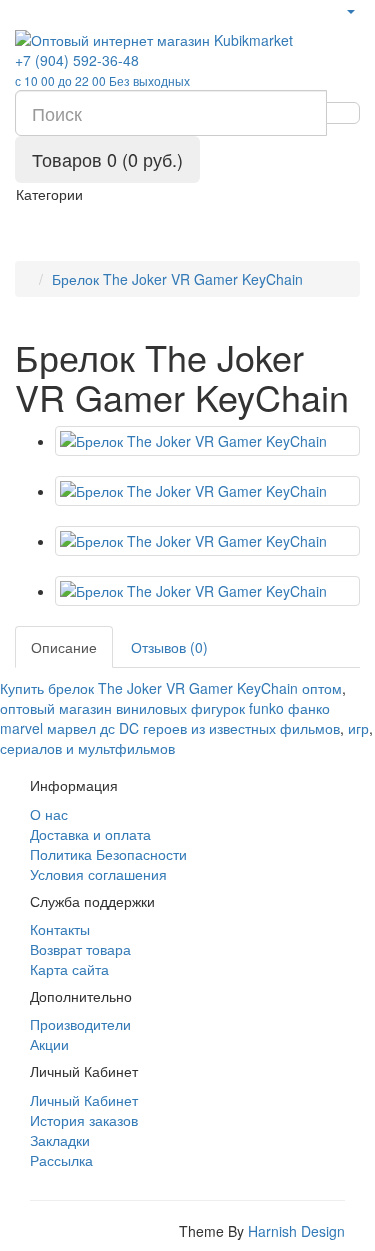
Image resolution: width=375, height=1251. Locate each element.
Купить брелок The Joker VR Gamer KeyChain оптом (171, 688)
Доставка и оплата (90, 834)
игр (358, 728)
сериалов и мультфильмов (87, 748)
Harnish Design (296, 1231)
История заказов (84, 1120)
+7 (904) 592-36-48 (102, 69)
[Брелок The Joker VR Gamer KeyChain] (207, 441)
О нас (49, 814)
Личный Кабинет (84, 1100)
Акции (49, 1044)
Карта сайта (69, 969)
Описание (64, 647)
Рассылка (61, 1160)
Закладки (60, 1140)
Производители (80, 1024)
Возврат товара (80, 949)
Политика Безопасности (108, 854)
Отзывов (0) (169, 647)
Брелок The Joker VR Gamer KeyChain (177, 279)
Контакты (60, 929)
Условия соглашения (98, 874)
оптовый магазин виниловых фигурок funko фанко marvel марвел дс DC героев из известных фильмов (170, 718)
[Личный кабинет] (350, 10)
